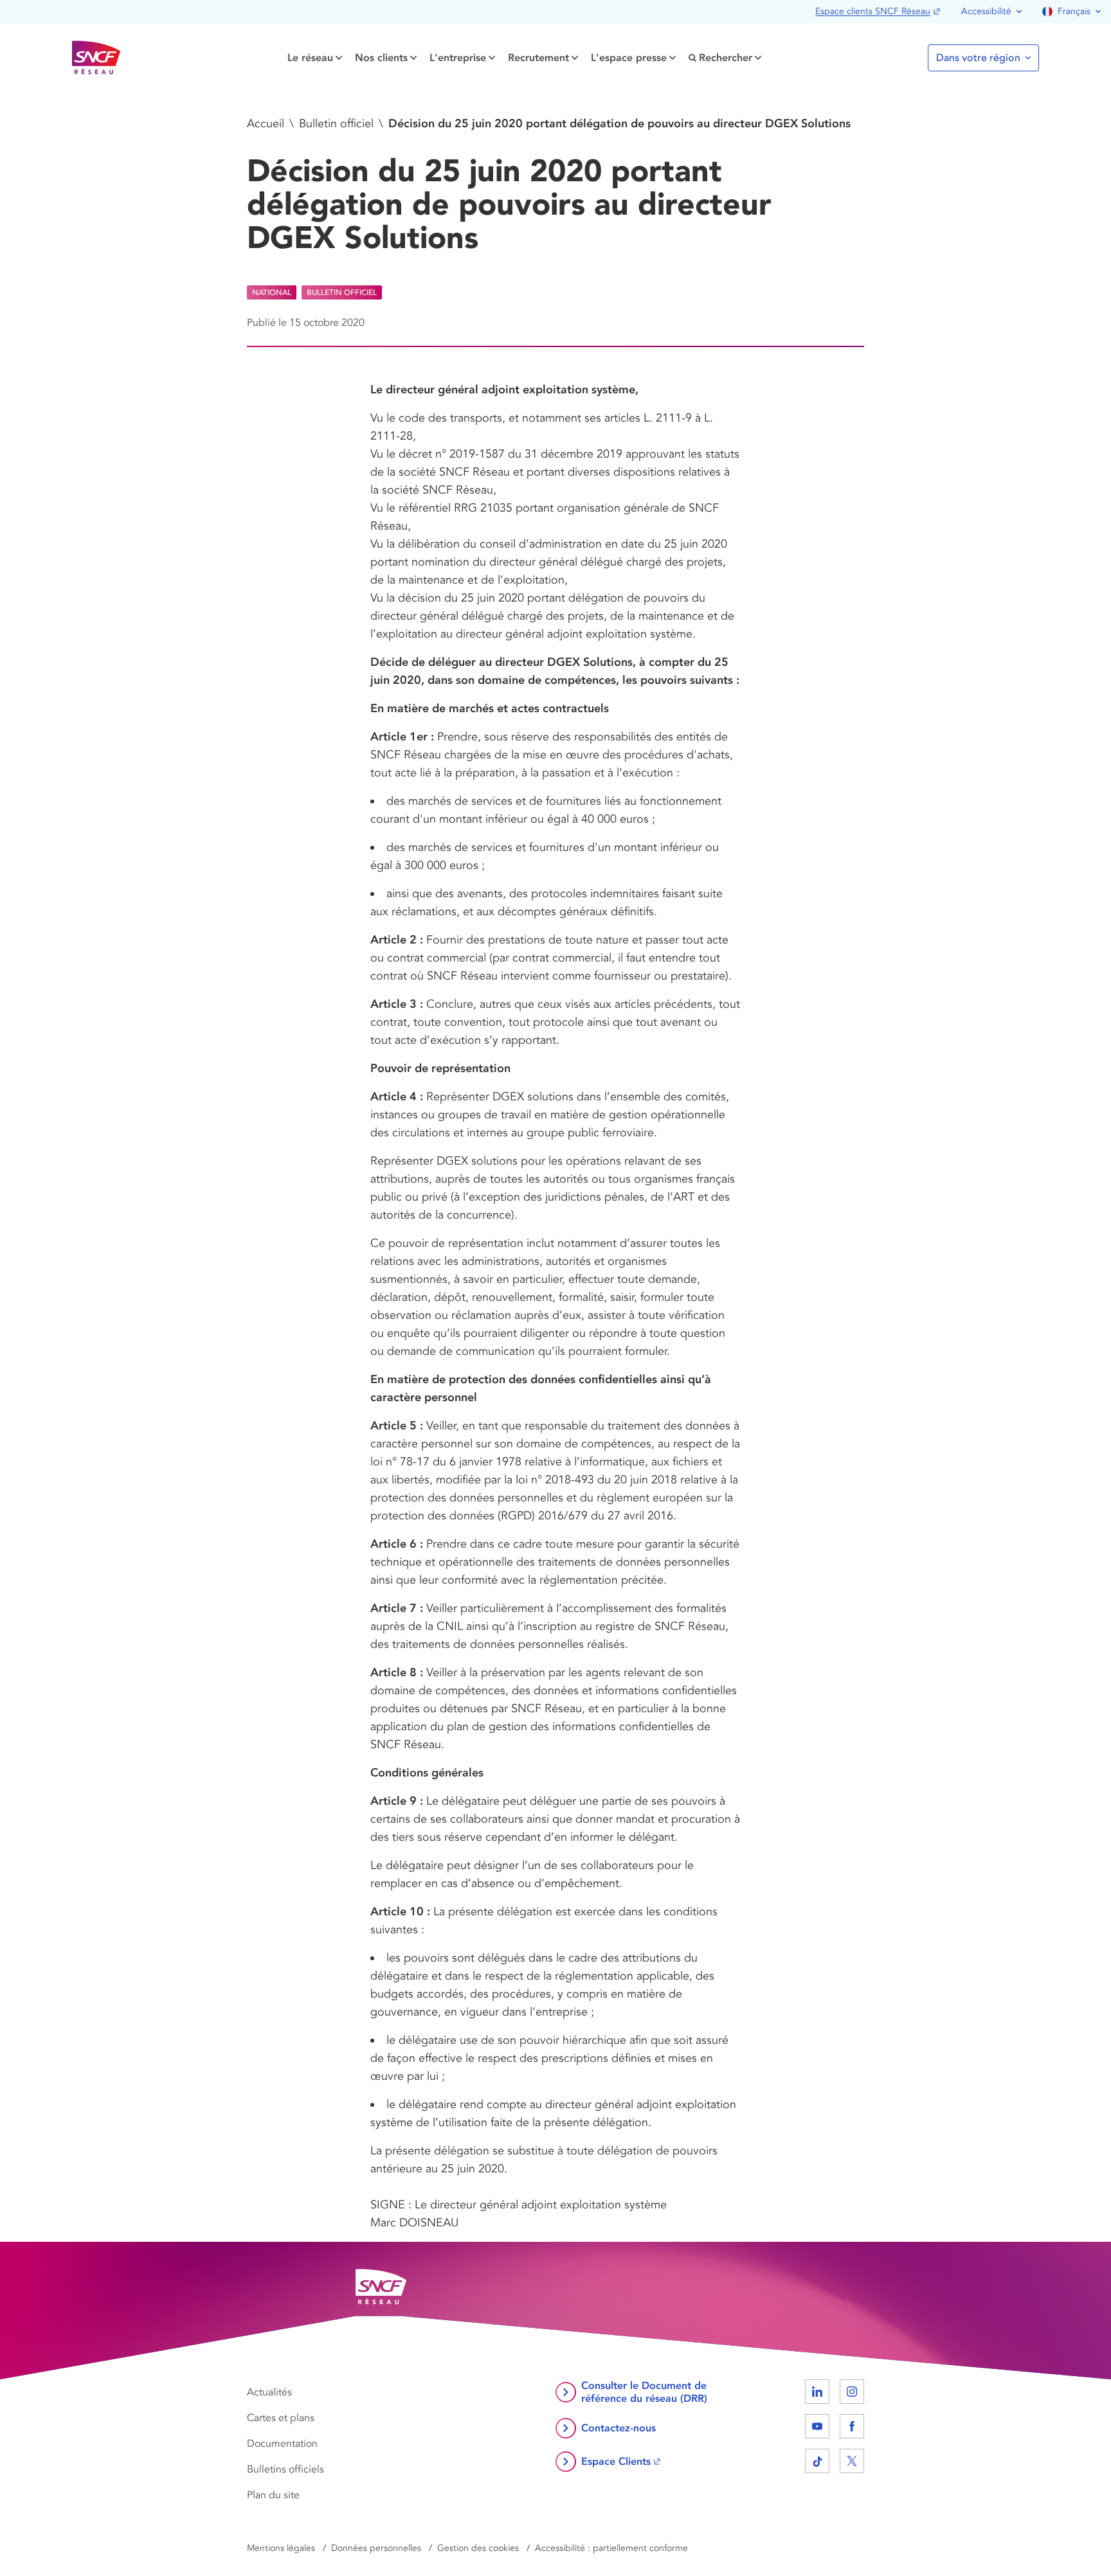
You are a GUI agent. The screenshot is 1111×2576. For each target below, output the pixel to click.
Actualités (269, 2392)
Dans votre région (978, 58)
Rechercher (726, 58)
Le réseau (310, 58)
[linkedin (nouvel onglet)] (817, 2392)
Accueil (266, 123)
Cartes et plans (281, 2418)
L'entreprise (458, 58)
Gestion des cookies (478, 2548)
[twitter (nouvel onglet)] (852, 2461)
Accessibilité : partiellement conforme (611, 2548)
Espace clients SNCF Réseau (873, 11)
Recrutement (538, 58)
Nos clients (381, 58)
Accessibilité (986, 11)
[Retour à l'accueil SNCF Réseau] (96, 58)
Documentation (282, 2444)
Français (1074, 11)
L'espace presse (629, 58)
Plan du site (273, 2495)
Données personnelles (376, 2548)
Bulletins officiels (285, 2469)
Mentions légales (281, 2548)
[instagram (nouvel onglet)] (852, 2392)
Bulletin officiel (336, 123)
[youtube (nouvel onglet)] (817, 2426)
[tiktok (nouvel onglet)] (817, 2461)
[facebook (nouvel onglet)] (852, 2426)
